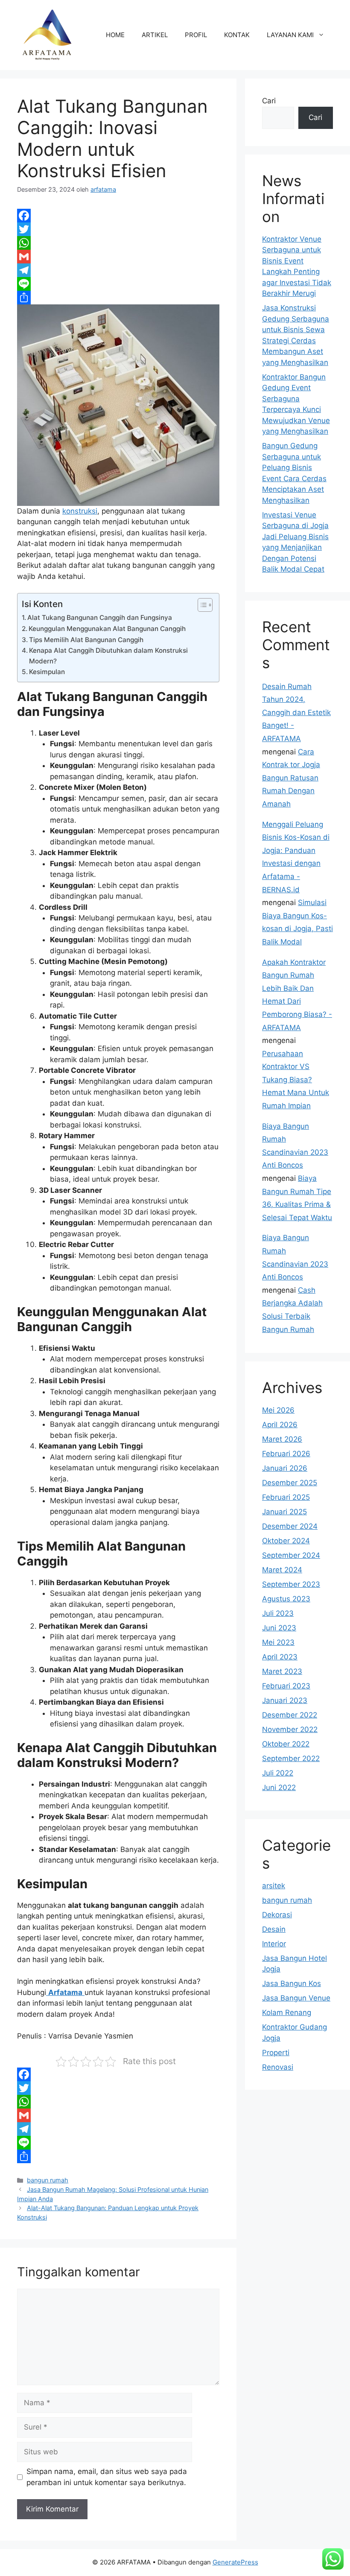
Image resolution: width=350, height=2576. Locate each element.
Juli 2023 (278, 1613)
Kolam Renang (287, 2012)
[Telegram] (118, 270)
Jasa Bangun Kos (292, 1983)
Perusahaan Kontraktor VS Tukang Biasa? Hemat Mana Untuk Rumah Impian (296, 1080)
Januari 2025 (284, 1512)
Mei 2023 (278, 1642)
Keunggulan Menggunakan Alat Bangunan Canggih (107, 629)
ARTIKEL (155, 35)
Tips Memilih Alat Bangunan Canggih (86, 640)
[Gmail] (118, 257)
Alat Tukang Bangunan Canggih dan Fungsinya (100, 618)
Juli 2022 (278, 1773)
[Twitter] (118, 229)
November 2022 (290, 1729)
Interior (274, 1944)
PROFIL (196, 35)
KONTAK (237, 35)
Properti (276, 2053)
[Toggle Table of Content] (201, 605)
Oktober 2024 (286, 1541)
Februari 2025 (286, 1497)
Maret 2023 (282, 1671)
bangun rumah (48, 2180)
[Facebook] (118, 216)
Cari (269, 101)
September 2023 (291, 1584)
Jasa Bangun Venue (296, 1998)
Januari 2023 (285, 1700)
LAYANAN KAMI (290, 35)
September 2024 (291, 1555)
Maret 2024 (282, 1570)
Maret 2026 (282, 1439)
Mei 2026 (278, 1410)
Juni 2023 (279, 1628)
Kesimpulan (47, 672)
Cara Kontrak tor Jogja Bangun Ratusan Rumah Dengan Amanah (291, 778)
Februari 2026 (286, 1454)
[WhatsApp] (118, 243)
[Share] (118, 298)
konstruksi (80, 511)
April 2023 (280, 1657)
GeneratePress (235, 2562)
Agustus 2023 (286, 1599)
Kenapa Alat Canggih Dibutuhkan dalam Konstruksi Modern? (108, 656)
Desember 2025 (290, 1483)
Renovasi (278, 2067)
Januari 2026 (285, 1468)
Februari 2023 (286, 1686)
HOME (115, 35)
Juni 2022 (279, 1787)
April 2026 (280, 1425)
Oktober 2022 (286, 1744)
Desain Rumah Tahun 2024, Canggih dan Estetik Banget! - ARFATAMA (296, 713)
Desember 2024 (290, 1526)
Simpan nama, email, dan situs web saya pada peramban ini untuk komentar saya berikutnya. (107, 2477)
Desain (274, 1929)
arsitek (274, 1886)
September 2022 (291, 1758)
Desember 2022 (290, 1715)
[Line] (118, 284)
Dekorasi (277, 1915)
